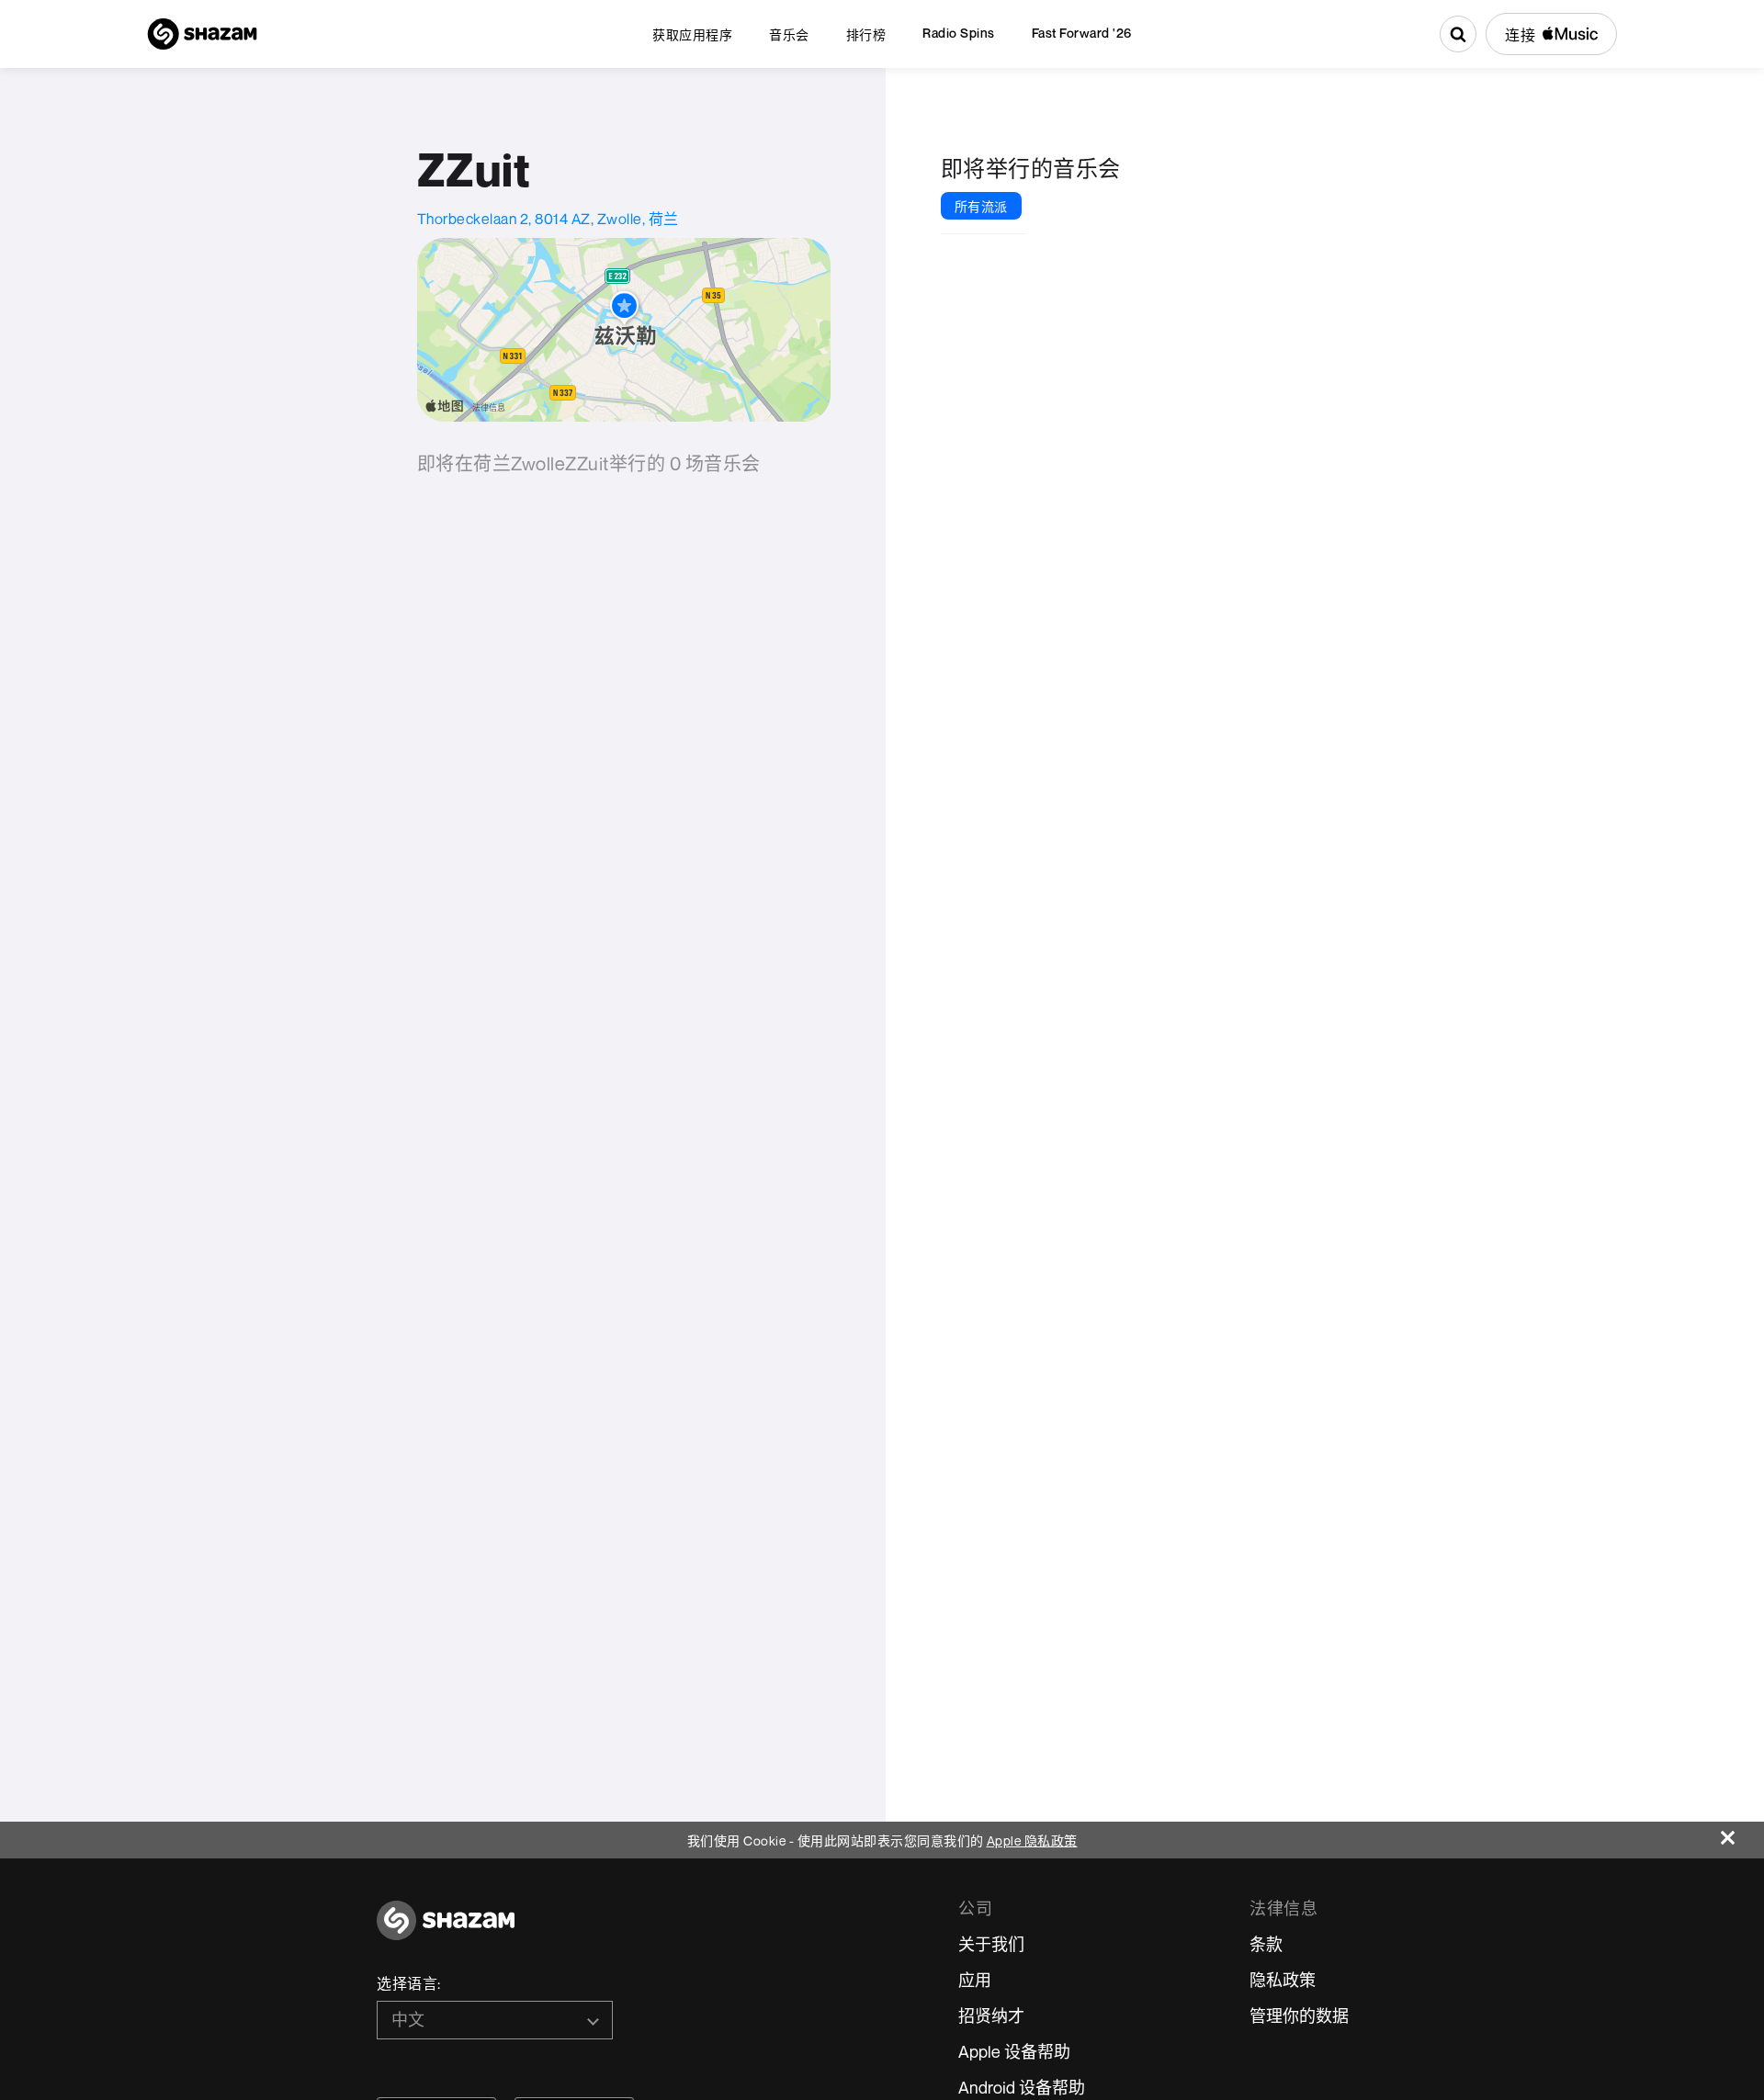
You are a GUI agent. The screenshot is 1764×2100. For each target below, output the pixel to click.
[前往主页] (446, 1931)
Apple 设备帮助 (1014, 2051)
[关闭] (1742, 1833)
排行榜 (866, 34)
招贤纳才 (991, 2015)
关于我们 (991, 1944)
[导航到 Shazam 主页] (202, 34)
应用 (975, 1980)
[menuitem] (692, 34)
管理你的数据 (1299, 2015)
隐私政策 (1283, 1980)
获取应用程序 (692, 34)
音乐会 (789, 34)
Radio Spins (959, 33)
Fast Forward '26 (1082, 33)
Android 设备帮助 (1022, 2087)
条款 (1266, 1944)
